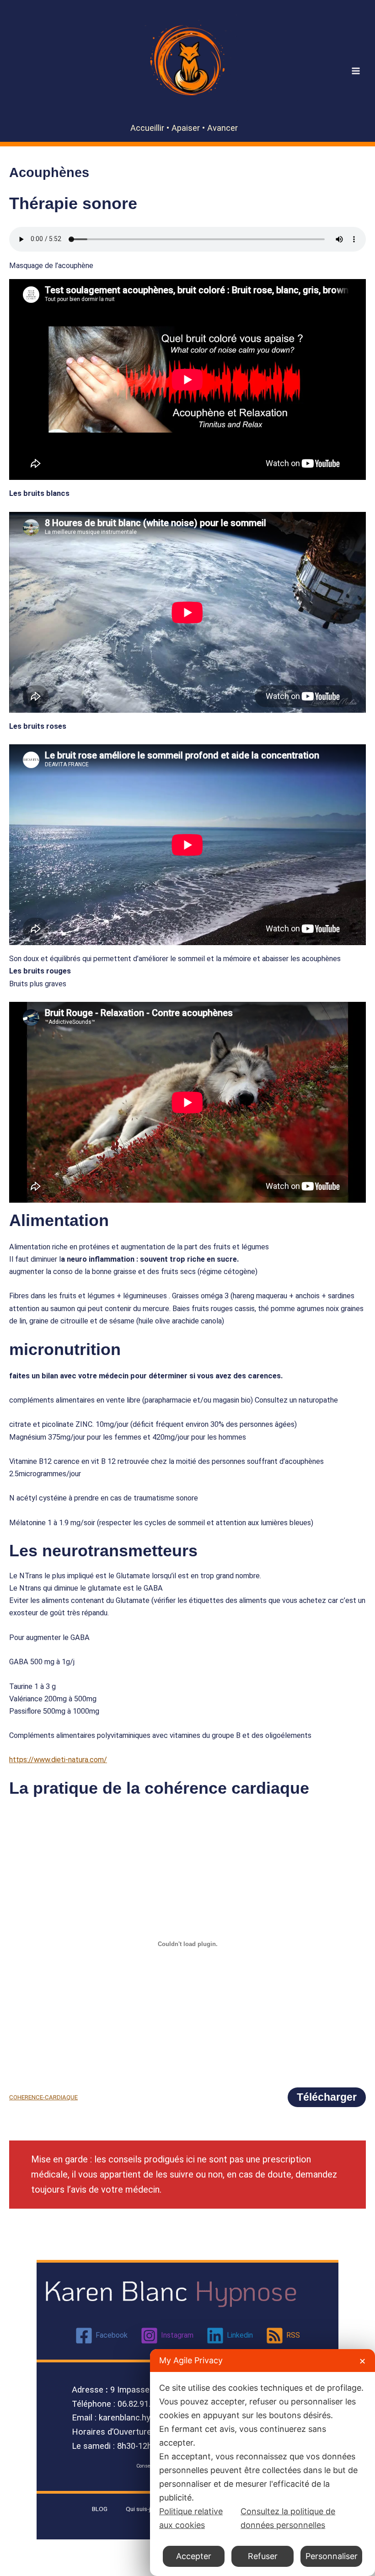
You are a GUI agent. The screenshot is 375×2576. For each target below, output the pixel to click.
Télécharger (327, 2097)
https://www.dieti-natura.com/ (58, 1760)
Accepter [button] (194, 2556)
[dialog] (262, 2463)
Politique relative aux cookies (191, 2518)
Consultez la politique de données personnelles (288, 2518)
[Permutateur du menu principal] (356, 71)
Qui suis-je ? (142, 2509)
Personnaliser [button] (332, 2556)
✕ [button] (362, 2361)
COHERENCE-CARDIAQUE (43, 2097)
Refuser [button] (263, 2556)
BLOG (100, 2509)
